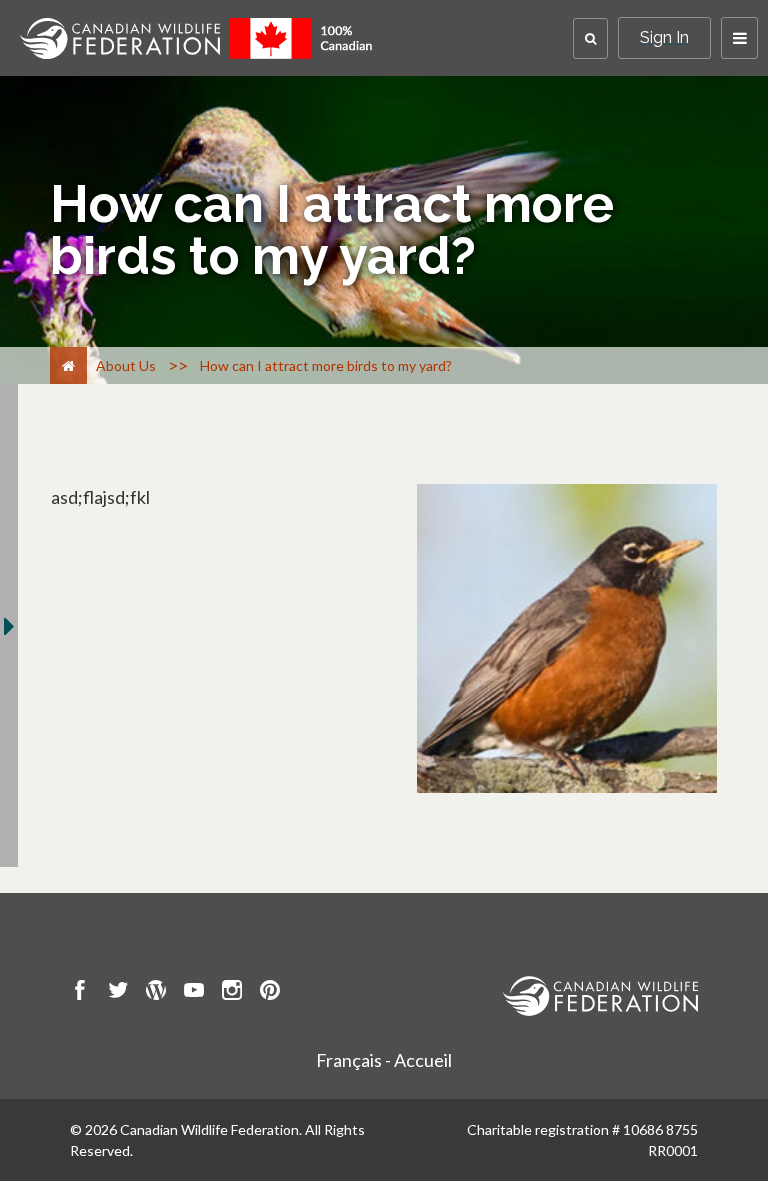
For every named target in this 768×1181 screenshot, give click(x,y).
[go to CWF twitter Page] (118, 993)
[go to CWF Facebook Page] (80, 993)
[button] (590, 38)
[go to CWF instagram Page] (232, 993)
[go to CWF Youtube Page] (194, 993)
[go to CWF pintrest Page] (270, 993)
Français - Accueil (384, 1060)
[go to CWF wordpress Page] (156, 993)
